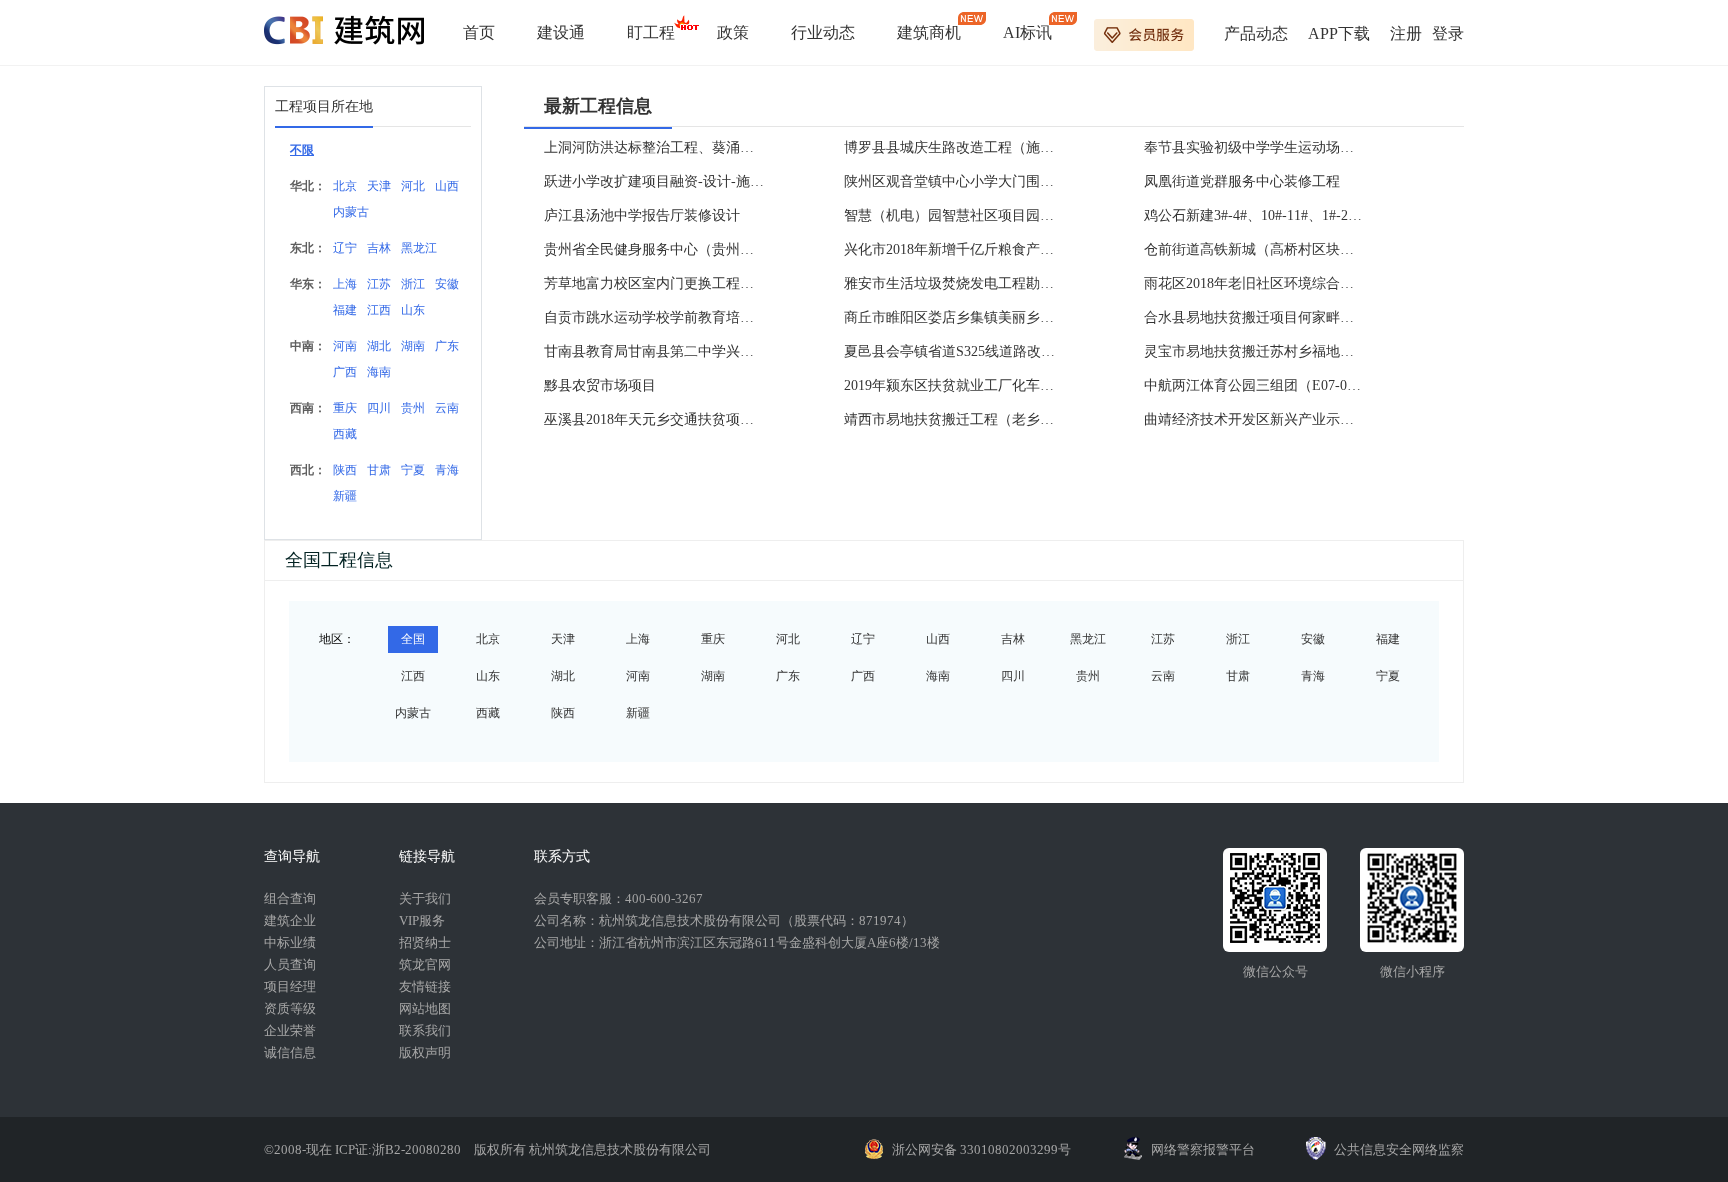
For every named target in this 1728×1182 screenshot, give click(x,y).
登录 (1448, 33)
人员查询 (290, 964)
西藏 (345, 434)
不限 (302, 150)
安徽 (447, 284)
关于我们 (425, 898)
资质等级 (290, 1008)
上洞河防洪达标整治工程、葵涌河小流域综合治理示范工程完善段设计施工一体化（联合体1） (654, 147)
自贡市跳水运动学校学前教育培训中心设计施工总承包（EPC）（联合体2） (654, 317)
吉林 (379, 248)
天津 (379, 186)
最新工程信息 (598, 106)
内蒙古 (351, 212)
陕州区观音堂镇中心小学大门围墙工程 (954, 181)
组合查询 (290, 898)
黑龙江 (419, 248)
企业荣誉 (290, 1030)
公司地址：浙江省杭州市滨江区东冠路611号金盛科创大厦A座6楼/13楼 (737, 942)
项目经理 (290, 986)
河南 (345, 346)
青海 (447, 470)
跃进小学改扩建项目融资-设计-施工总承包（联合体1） (654, 181)
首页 (479, 32)
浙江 (413, 284)
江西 (379, 310)
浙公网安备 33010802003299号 (981, 1149)
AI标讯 (1027, 32)
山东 (413, 310)
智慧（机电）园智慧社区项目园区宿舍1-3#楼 (954, 215)
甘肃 (379, 470)
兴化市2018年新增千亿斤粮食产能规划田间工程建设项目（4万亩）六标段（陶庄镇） (954, 249)
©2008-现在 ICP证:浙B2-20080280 (364, 1149)
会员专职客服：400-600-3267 (618, 898)
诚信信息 (290, 1052)
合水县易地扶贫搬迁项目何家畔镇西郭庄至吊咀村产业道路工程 (1254, 317)
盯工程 (651, 32)
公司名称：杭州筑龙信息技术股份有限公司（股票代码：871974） (724, 920)
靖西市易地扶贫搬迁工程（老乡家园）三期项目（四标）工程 (954, 419)
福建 (345, 310)
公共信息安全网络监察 (1399, 1149)
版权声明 (425, 1052)
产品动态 (1256, 33)
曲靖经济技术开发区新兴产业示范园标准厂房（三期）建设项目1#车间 (1254, 419)
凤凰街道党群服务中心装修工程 (1242, 181)
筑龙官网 (425, 964)
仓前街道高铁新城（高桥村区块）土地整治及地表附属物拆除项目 (1254, 249)
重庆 (345, 408)
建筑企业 (290, 920)
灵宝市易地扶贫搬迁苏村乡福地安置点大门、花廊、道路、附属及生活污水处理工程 (1254, 351)
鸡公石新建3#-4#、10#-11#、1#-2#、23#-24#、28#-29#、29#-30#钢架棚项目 (1254, 215)
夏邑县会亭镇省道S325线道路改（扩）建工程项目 (954, 351)
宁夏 (413, 470)
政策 (733, 32)
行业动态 (823, 32)
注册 (1406, 33)
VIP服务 (422, 920)
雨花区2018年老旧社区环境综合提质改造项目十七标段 (1254, 283)
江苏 (379, 284)
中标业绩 (290, 942)
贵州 (413, 408)
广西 (345, 372)
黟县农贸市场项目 (600, 385)
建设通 (561, 32)
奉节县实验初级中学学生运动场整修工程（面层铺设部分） (1254, 147)
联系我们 (425, 1030)
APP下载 (1339, 33)
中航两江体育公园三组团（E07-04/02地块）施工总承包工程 (1254, 385)
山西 (447, 186)
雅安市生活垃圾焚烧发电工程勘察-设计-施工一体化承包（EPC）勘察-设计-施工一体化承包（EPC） (954, 283)
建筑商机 (929, 32)
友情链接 (425, 986)
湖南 (413, 346)
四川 (379, 408)
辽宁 (345, 248)
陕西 (345, 470)
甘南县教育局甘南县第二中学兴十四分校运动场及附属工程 (654, 351)
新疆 (345, 496)
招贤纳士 (425, 942)
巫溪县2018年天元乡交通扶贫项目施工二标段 (654, 419)
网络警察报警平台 (1203, 1149)
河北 (413, 186)
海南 (379, 372)
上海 (345, 284)
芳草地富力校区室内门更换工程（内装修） (654, 283)
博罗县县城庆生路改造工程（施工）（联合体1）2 (954, 147)
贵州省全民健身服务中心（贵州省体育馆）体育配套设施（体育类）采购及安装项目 (654, 249)
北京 (345, 186)
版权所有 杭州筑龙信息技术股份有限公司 (592, 1149)
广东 (447, 346)
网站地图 (425, 1008)
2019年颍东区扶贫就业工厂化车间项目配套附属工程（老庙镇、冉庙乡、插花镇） (954, 385)
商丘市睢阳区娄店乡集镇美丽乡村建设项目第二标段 (954, 317)
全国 (413, 639)
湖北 (379, 346)
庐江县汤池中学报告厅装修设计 (642, 215)
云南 (447, 408)
